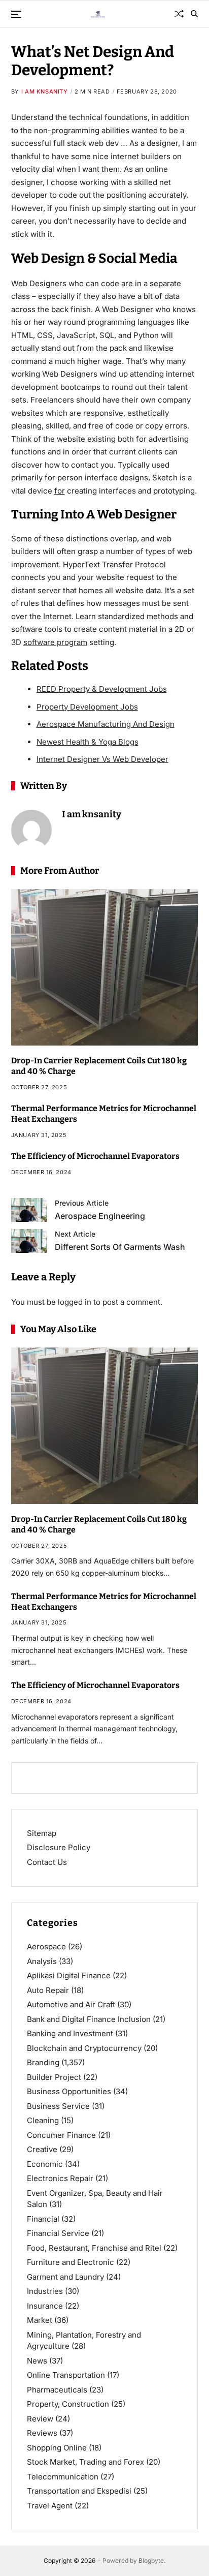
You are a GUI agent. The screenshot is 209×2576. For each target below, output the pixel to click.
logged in (75, 1302)
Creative (42, 2149)
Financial (43, 2219)
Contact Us (47, 1862)
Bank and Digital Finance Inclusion (89, 2019)
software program (55, 642)
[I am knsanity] (31, 830)
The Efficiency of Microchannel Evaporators (95, 1156)
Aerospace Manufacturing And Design (106, 724)
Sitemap (42, 1833)
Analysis (42, 1961)
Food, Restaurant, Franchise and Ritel (94, 2248)
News (37, 2361)
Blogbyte (151, 2560)
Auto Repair (48, 1990)
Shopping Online (57, 2448)
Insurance (45, 2306)
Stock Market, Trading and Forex (85, 2462)
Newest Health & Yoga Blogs (88, 742)
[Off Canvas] (16, 14)
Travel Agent (50, 2506)
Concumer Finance (61, 2135)
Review (40, 2419)
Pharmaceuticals (57, 2390)
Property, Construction (68, 2404)
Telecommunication (63, 2477)
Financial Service (58, 2233)
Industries (45, 2291)
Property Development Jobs (87, 707)
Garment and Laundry (65, 2277)
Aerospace (46, 1946)
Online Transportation (66, 2375)
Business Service (58, 2106)
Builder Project (54, 2077)
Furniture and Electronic (71, 2262)
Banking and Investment (70, 2033)
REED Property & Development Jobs (102, 689)
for (60, 491)
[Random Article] (179, 14)
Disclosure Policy (59, 1847)
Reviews (42, 2433)
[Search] (194, 14)
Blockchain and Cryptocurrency (84, 2048)
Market (40, 2320)
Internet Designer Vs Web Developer (102, 759)
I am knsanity (45, 91)
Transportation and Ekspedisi (79, 2491)
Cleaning (43, 2120)
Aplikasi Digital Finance (69, 1975)
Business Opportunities (69, 2091)
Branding (43, 2062)
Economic (45, 2164)
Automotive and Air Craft (71, 2004)
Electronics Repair (60, 2178)
